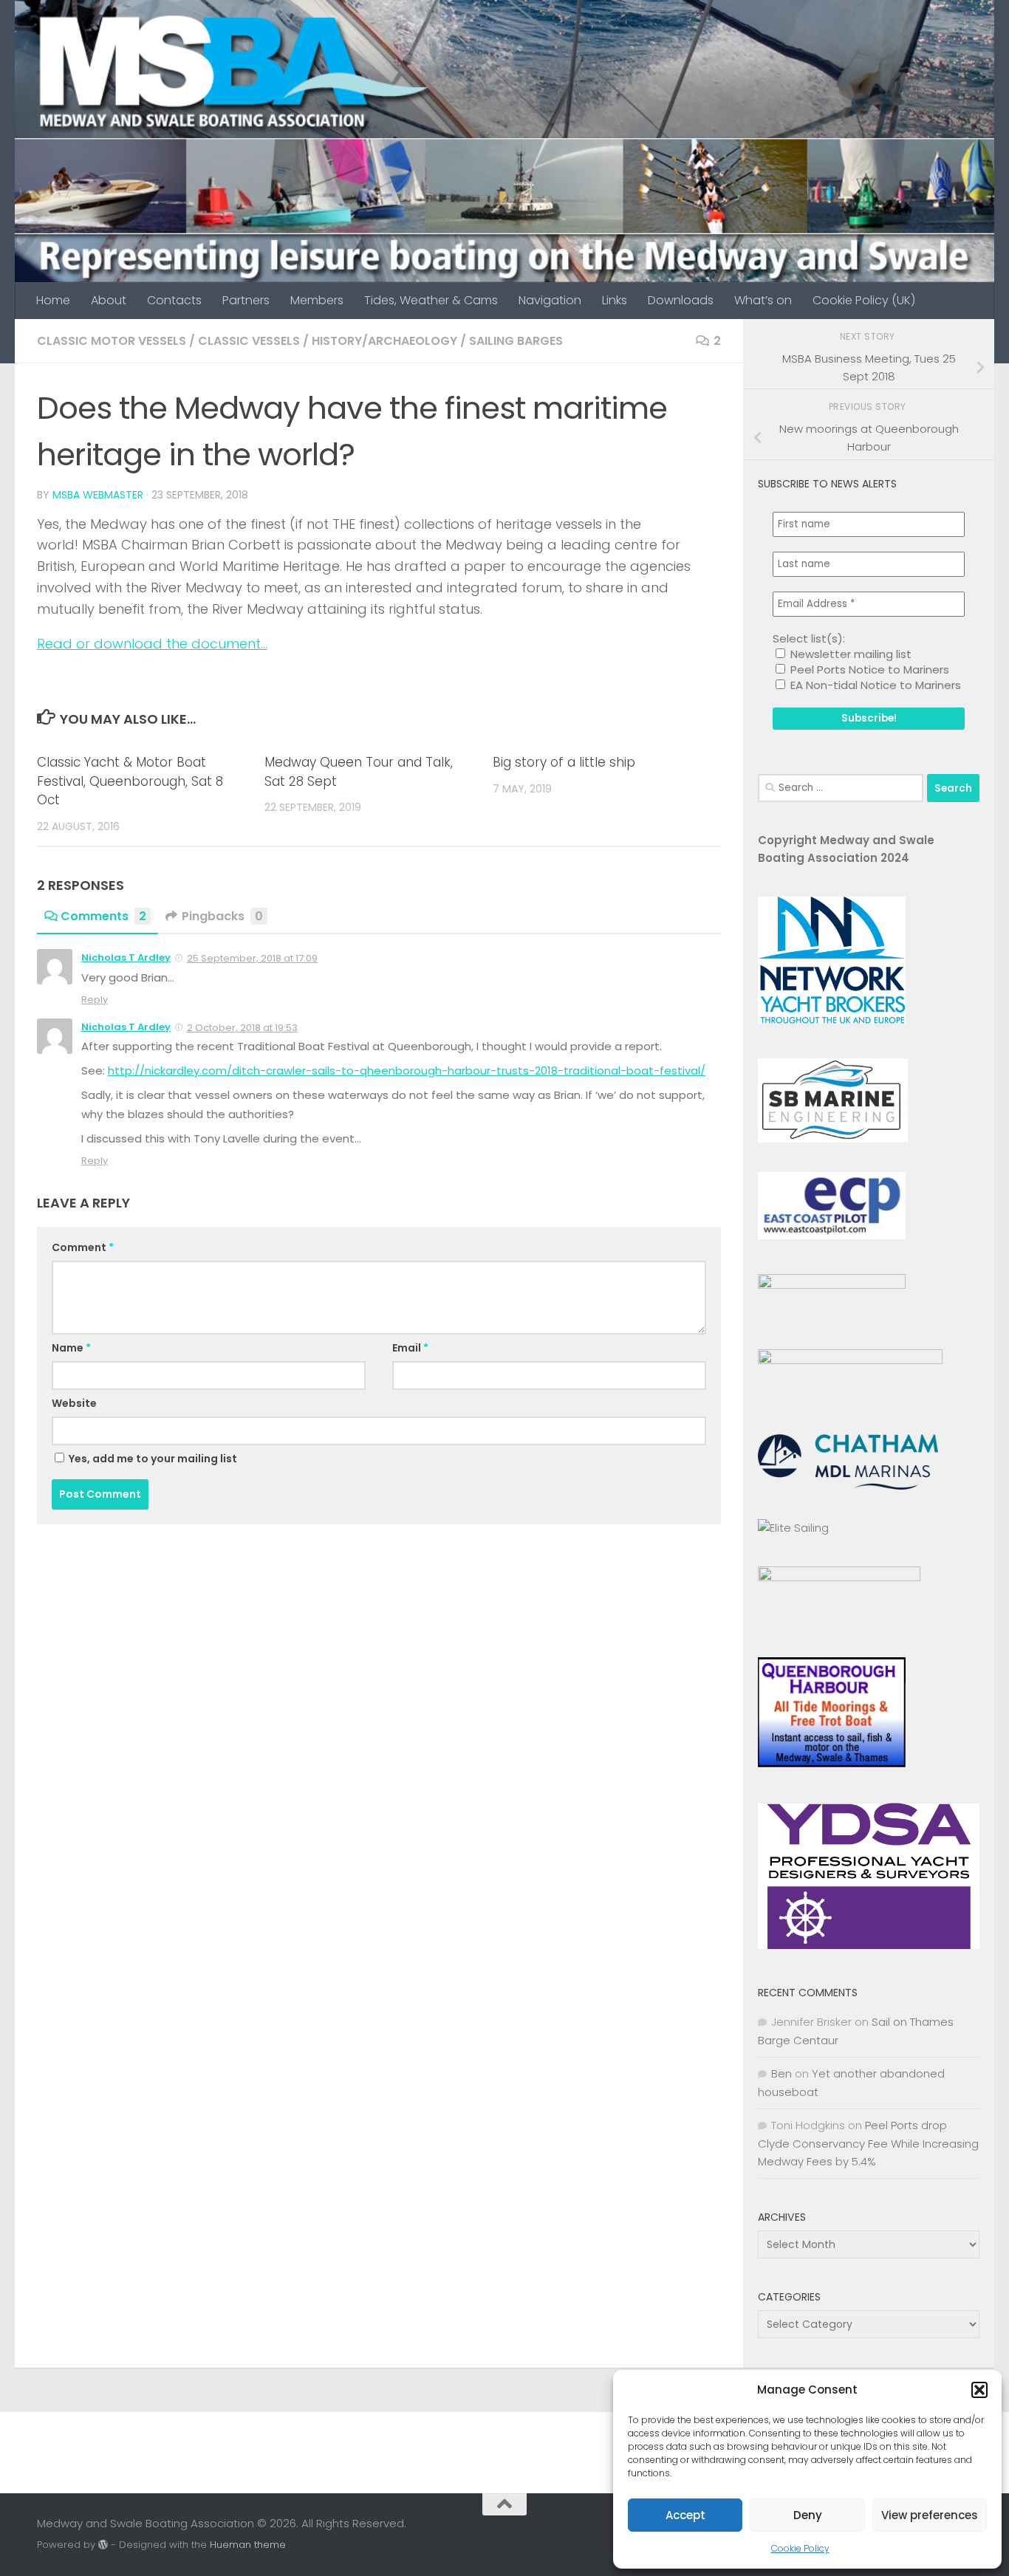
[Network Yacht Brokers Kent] (832, 1020)
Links (615, 300)
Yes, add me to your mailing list (152, 1459)
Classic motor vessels (112, 341)
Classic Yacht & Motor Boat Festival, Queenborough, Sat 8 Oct (130, 781)
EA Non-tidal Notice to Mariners (874, 685)
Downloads (681, 300)
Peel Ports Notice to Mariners (868, 669)
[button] (979, 2390)
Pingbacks (222, 916)
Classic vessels (249, 341)
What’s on (763, 300)
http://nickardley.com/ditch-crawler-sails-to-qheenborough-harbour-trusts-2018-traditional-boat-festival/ (407, 1071)
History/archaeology (384, 341)
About (109, 300)
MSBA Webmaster (98, 495)
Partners (246, 300)
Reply (95, 1000)
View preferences (930, 2515)
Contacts (174, 300)
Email (410, 1348)
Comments (103, 916)
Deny (808, 2515)
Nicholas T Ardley (126, 958)
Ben (781, 2073)
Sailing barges (516, 341)
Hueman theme (248, 2545)
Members (317, 300)
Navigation (550, 300)
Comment (83, 1247)
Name (71, 1348)
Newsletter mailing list (849, 654)
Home (53, 300)
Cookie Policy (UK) (864, 300)
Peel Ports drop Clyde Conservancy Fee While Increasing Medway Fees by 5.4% (868, 2143)
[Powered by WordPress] (103, 2545)
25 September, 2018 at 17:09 (252, 958)
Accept (685, 2515)
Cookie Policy (800, 2548)
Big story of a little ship (564, 762)
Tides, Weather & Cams (431, 300)
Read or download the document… (152, 644)
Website (74, 1403)
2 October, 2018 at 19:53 (242, 1028)
